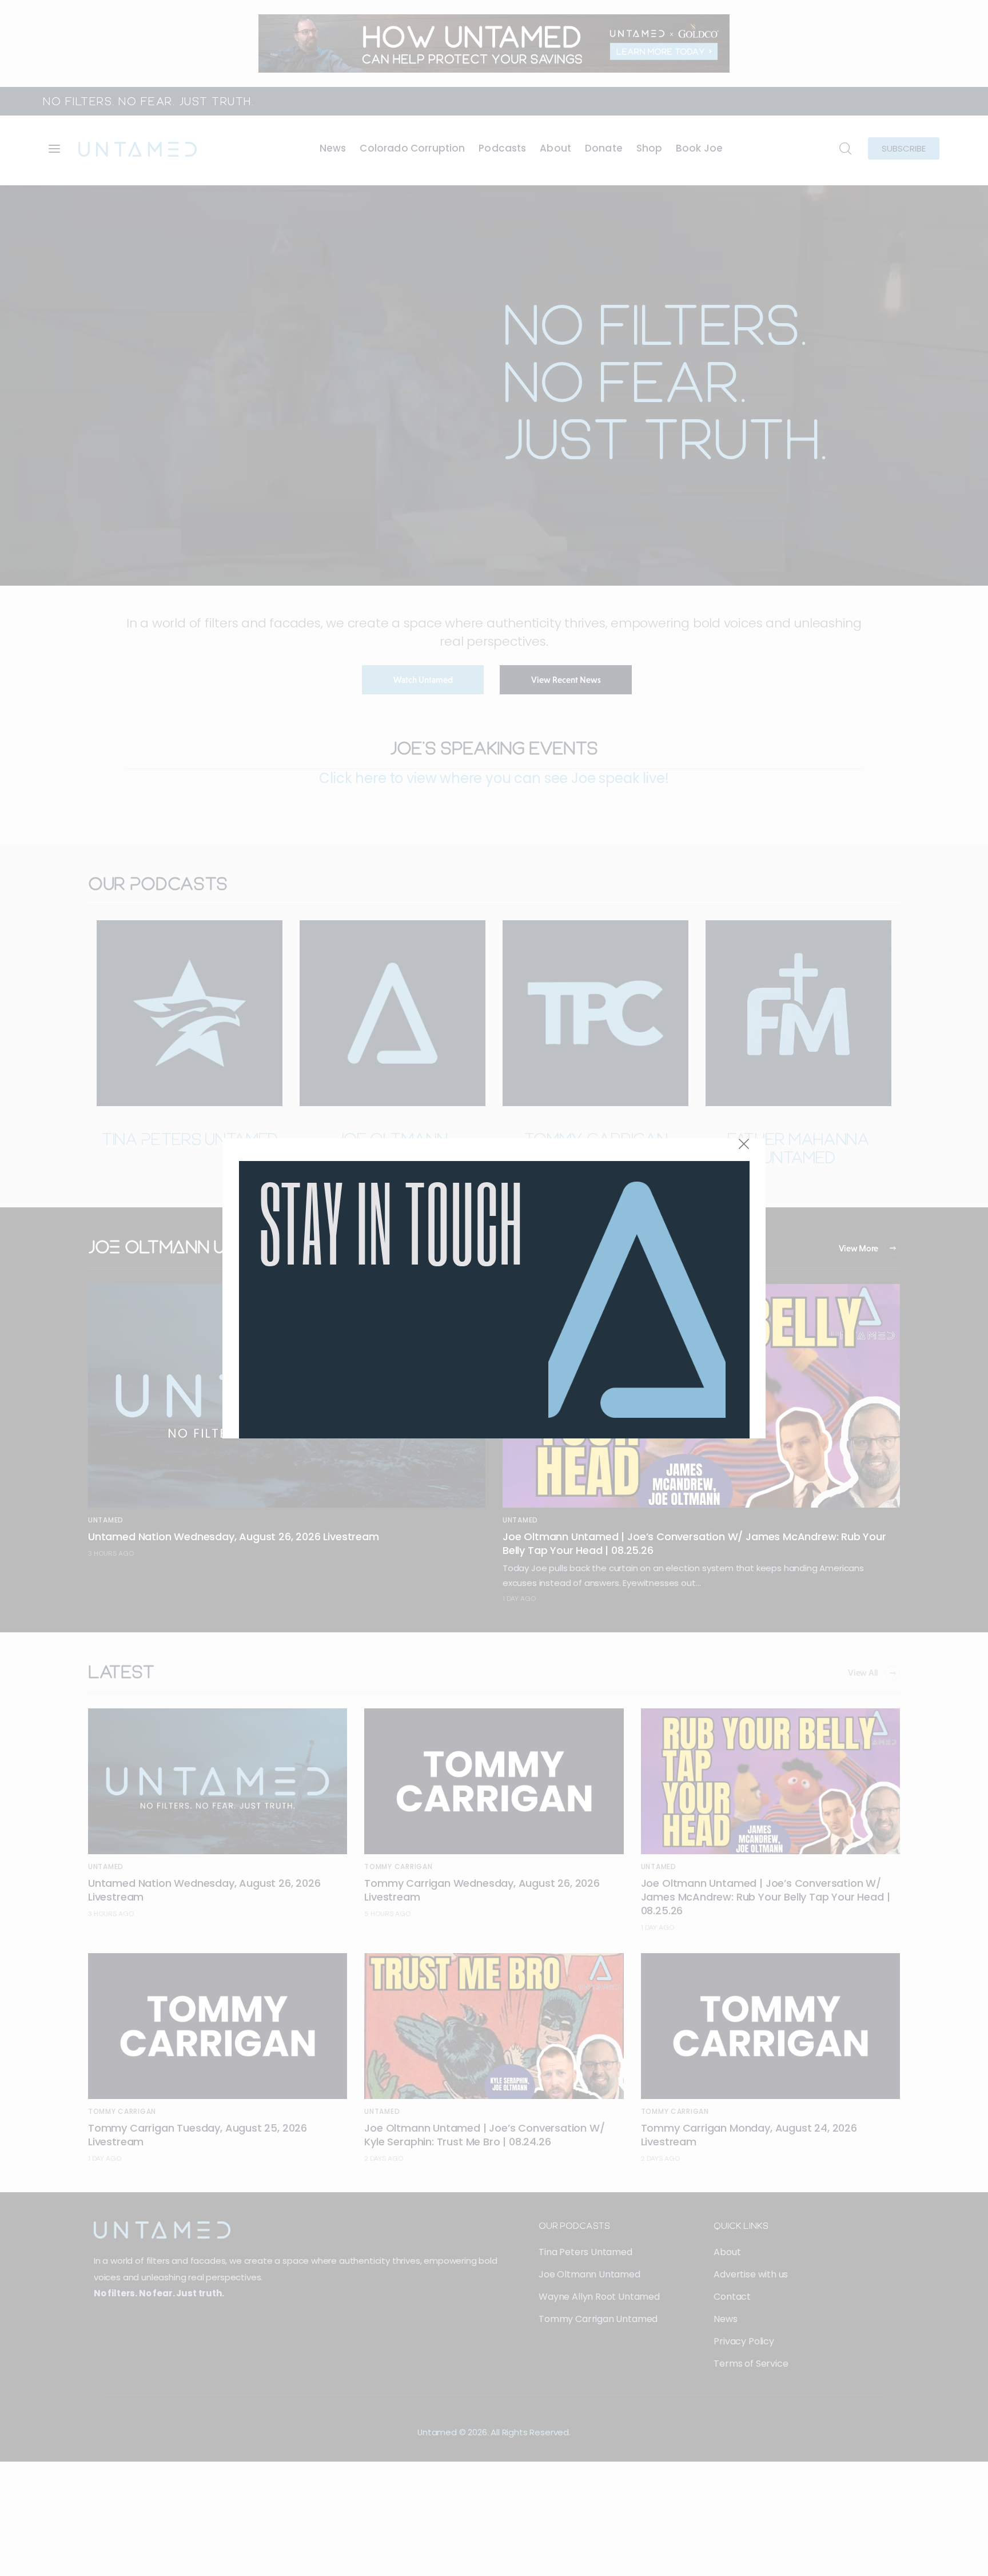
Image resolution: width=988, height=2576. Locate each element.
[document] (494, 1288)
